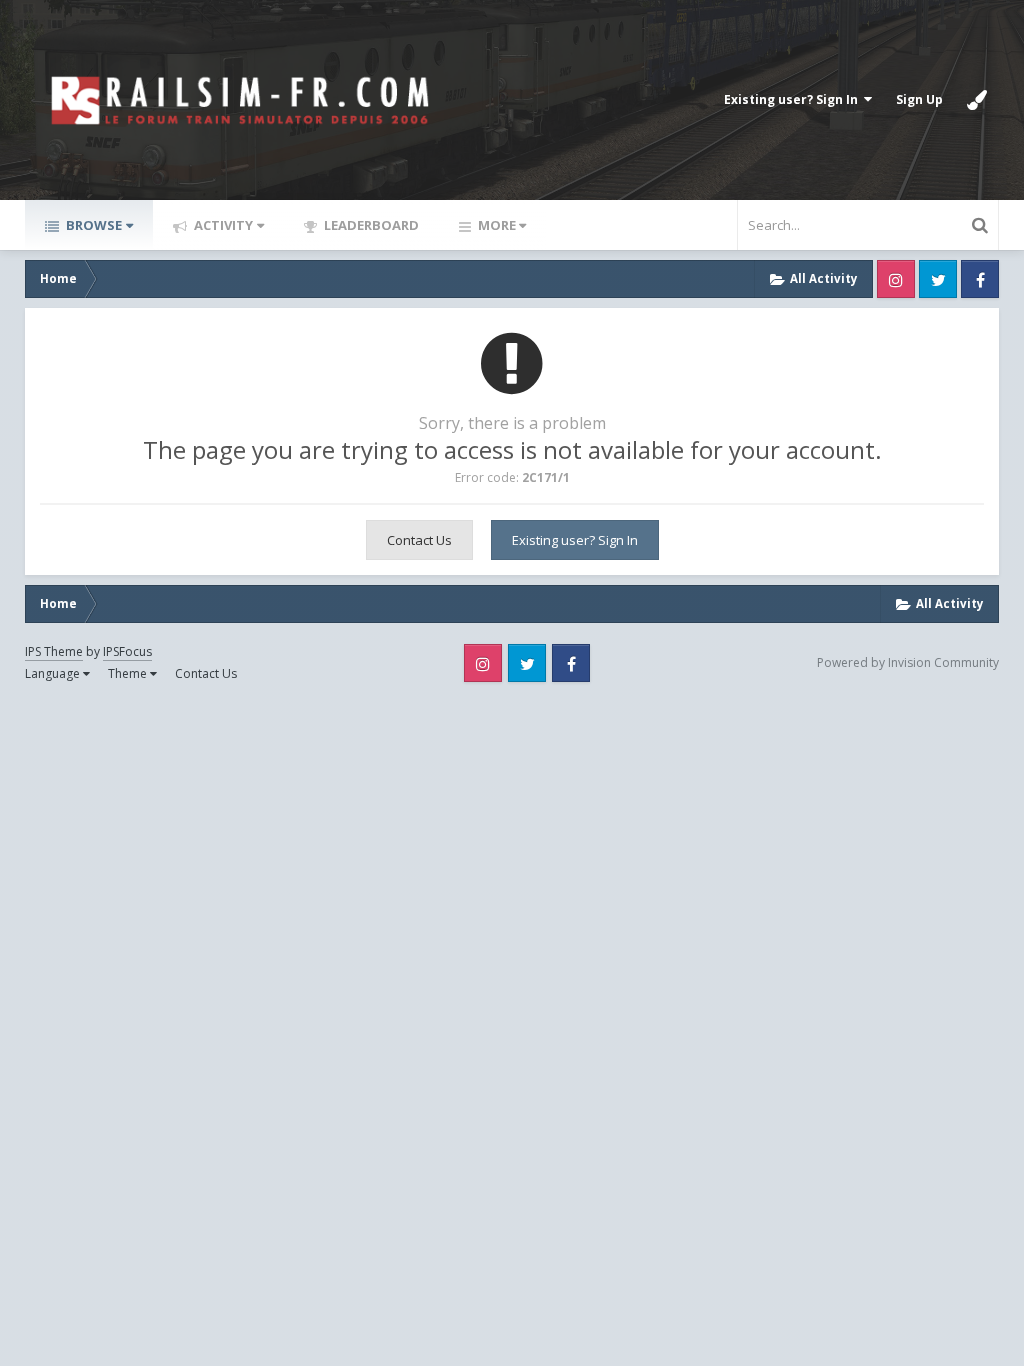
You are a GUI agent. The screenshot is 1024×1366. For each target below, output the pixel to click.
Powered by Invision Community (908, 662)
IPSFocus (127, 651)
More (497, 225)
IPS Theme (54, 651)
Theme (129, 673)
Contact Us (419, 540)
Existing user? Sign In (794, 99)
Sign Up (919, 99)
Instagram (896, 279)
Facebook (980, 279)
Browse (92, 225)
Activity (222, 225)
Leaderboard (370, 225)
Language (54, 673)
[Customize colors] (977, 100)
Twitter (938, 279)
